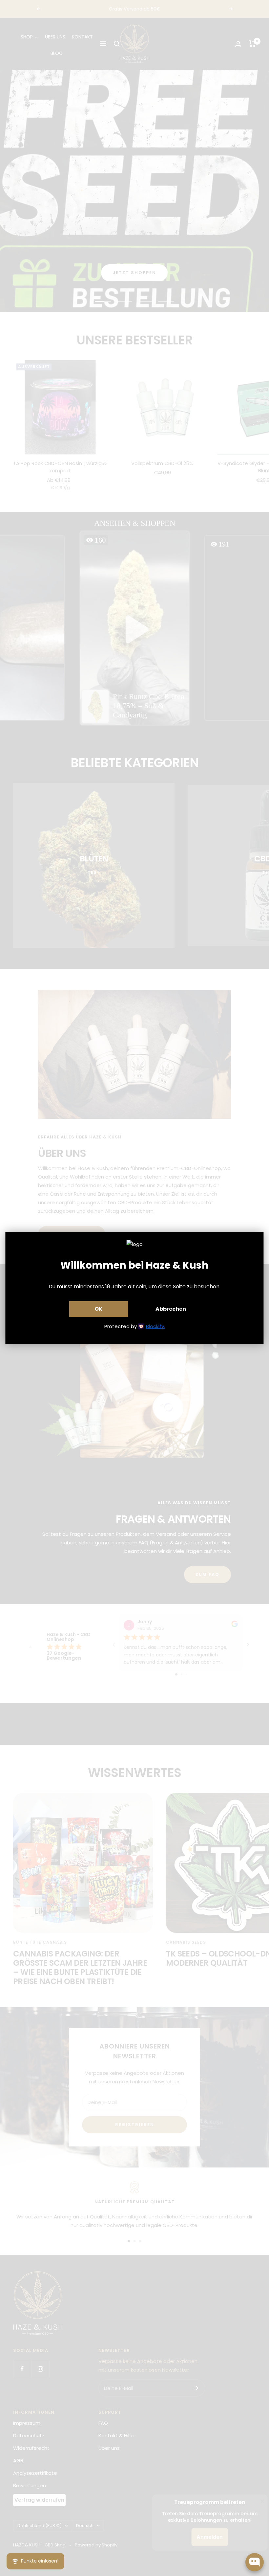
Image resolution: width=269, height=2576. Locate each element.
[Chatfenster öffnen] (255, 2562)
